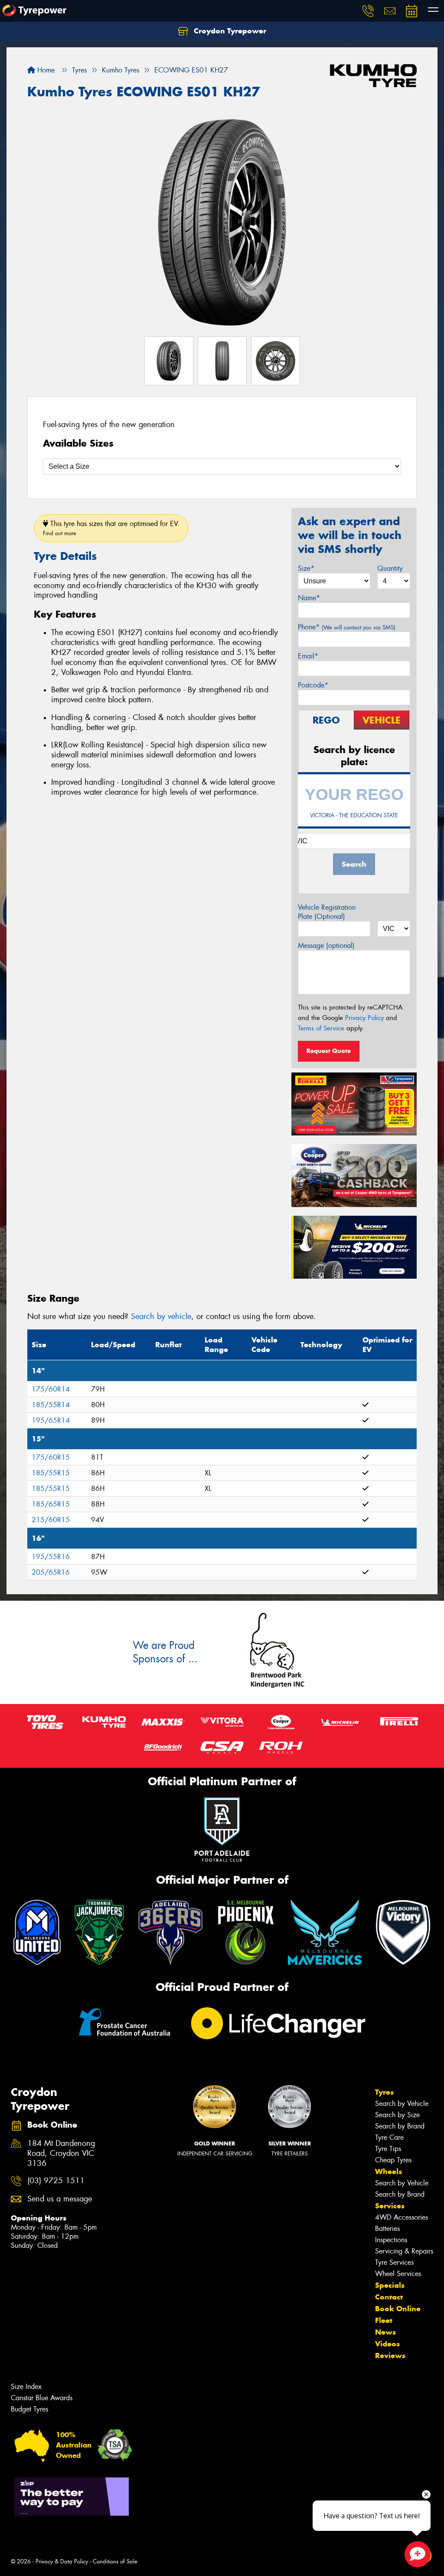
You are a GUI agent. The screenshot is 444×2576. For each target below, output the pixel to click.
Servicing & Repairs (404, 2251)
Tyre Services (394, 2262)
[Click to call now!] (368, 11)
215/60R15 (51, 1520)
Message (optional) (326, 946)
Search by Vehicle (402, 2104)
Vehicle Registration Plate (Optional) (327, 912)
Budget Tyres (29, 2409)
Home (45, 70)
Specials (390, 2285)
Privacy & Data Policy (62, 2561)
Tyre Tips (388, 2149)
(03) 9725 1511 (56, 2181)
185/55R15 (51, 1473)
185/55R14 (51, 1405)
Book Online (398, 2309)
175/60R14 (51, 1389)
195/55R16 (51, 1557)
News (385, 2332)
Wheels (388, 2171)
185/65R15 (51, 1504)
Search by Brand (400, 2126)
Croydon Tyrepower (229, 31)
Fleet (384, 2320)
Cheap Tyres (393, 2160)
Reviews (390, 2356)
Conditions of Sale (115, 2561)
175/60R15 (51, 1457)
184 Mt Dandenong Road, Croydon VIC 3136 (61, 2153)
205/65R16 (51, 1572)
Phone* (347, 627)
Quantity (390, 568)
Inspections (391, 2240)
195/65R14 (51, 1420)
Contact (389, 2297)
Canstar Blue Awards (42, 2398)
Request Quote (329, 1051)
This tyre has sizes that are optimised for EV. (111, 528)
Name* (309, 598)
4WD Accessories (402, 2217)
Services (390, 2206)
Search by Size (397, 2115)
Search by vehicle (161, 1316)
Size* (306, 568)
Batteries (387, 2229)
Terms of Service (321, 1028)
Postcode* (313, 685)
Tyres (384, 2092)
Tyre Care (389, 2137)
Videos (387, 2344)
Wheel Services (398, 2274)
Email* (308, 656)
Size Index (26, 2387)
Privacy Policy (364, 1018)
